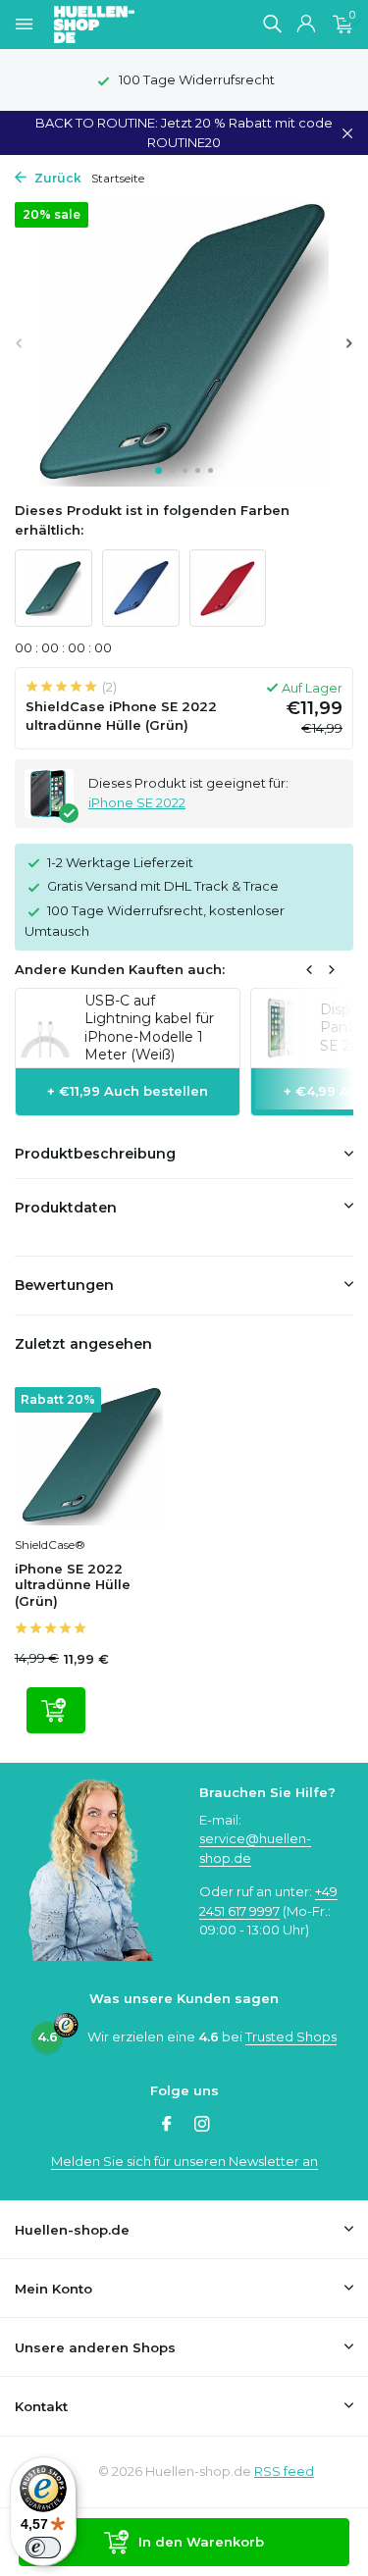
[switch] (43, 2548)
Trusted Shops (291, 2036)
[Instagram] (202, 2126)
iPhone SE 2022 (137, 802)
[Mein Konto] (306, 25)
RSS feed (284, 2471)
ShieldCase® (50, 1545)
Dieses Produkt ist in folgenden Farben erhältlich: (152, 520)
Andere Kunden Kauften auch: (120, 969)
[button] (158, 470)
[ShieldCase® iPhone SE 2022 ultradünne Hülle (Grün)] (92, 1456)
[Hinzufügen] (56, 1710)
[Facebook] (167, 2126)
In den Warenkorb (201, 2542)
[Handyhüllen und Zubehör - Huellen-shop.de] (127, 25)
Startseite (118, 178)
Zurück (56, 178)
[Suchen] (272, 24)
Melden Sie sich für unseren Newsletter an (184, 2161)
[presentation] (20, 343)
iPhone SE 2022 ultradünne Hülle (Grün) (73, 1585)
